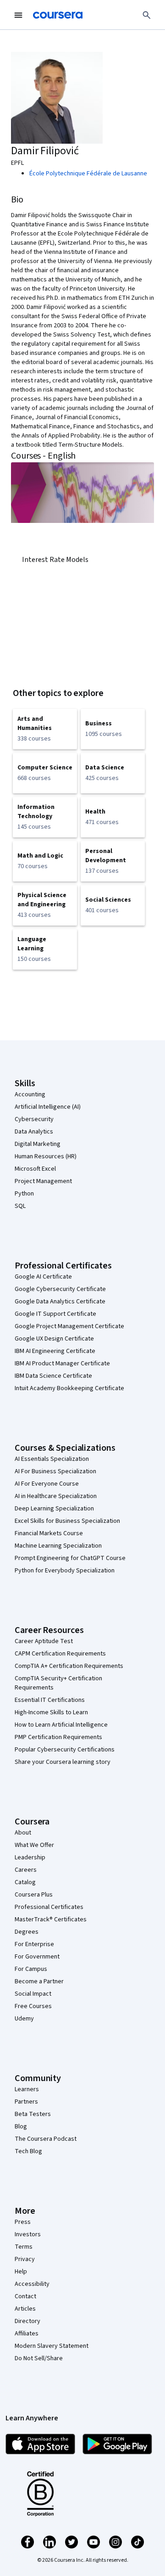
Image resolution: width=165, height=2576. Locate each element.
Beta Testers (33, 2114)
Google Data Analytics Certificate (60, 1302)
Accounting (30, 1094)
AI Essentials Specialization (52, 1459)
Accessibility (32, 2284)
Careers (26, 1870)
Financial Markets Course (49, 1533)
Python (24, 1194)
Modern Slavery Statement (52, 2346)
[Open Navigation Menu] (18, 15)
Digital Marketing (38, 1144)
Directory (27, 2321)
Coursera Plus (34, 1895)
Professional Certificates (49, 1907)
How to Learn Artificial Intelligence (61, 1725)
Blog (21, 2127)
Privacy (25, 2259)
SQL (20, 1206)
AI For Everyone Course (47, 1484)
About (23, 1833)
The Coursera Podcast (46, 2139)
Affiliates (27, 2334)
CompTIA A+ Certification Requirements (69, 1666)
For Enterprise (34, 1944)
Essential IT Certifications (50, 1700)
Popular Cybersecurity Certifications (65, 1750)
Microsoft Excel (35, 1169)
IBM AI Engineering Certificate (55, 1351)
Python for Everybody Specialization (65, 1571)
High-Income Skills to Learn (51, 1712)
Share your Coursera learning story (63, 1762)
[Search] (147, 15)
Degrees (27, 1932)
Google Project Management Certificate (69, 1326)
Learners (27, 2089)
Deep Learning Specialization (54, 1509)
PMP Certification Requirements (58, 1737)
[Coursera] (58, 15)
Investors (28, 2234)
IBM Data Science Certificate (53, 1376)
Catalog (25, 1882)
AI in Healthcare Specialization (56, 1496)
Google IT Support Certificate (55, 1314)
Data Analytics (34, 1132)
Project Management (43, 1181)
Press (23, 2222)
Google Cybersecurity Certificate (60, 1289)
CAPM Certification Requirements (60, 1654)
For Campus (31, 1969)
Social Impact (33, 1994)
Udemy (24, 2019)
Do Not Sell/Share (39, 2358)
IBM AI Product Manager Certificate (62, 1364)
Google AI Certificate (43, 1277)
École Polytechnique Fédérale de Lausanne (88, 174)
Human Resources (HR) (46, 1156)
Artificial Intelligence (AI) (48, 1107)
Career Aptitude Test (44, 1641)
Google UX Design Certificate (54, 1339)
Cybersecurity (34, 1119)
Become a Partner (39, 1981)
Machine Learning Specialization (58, 1546)
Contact (25, 2296)
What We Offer (34, 1845)
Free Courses (33, 2006)
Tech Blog (28, 2151)
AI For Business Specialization (55, 1471)
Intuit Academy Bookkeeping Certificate (69, 1388)
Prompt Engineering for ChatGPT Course (70, 1558)
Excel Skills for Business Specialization (67, 1521)
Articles (25, 2309)
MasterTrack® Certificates (51, 1919)
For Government (37, 1957)
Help (21, 2272)
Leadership (30, 1858)
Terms (24, 2247)
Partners (26, 2102)
